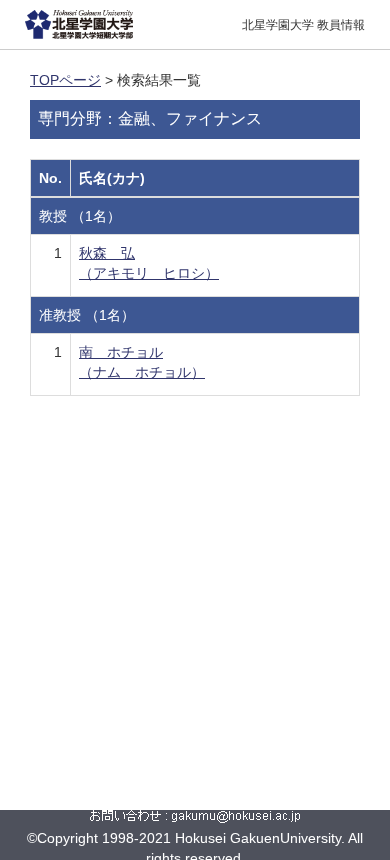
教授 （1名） (80, 216)
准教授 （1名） (87, 315)
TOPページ (65, 80)
